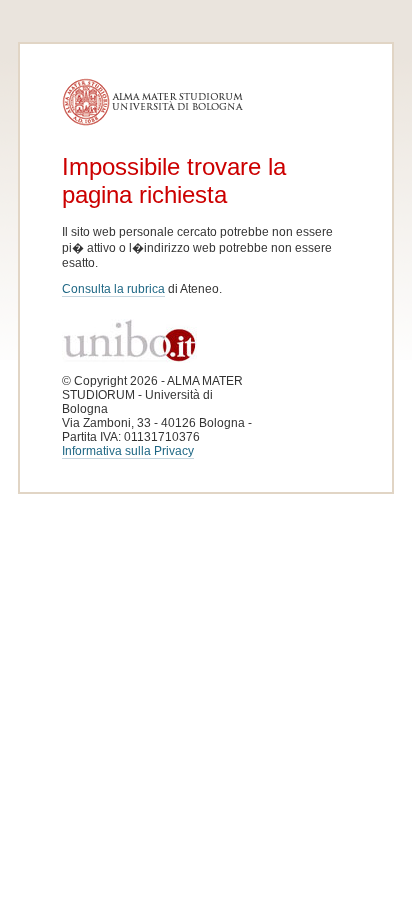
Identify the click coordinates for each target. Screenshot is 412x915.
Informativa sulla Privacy (128, 451)
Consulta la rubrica (113, 289)
